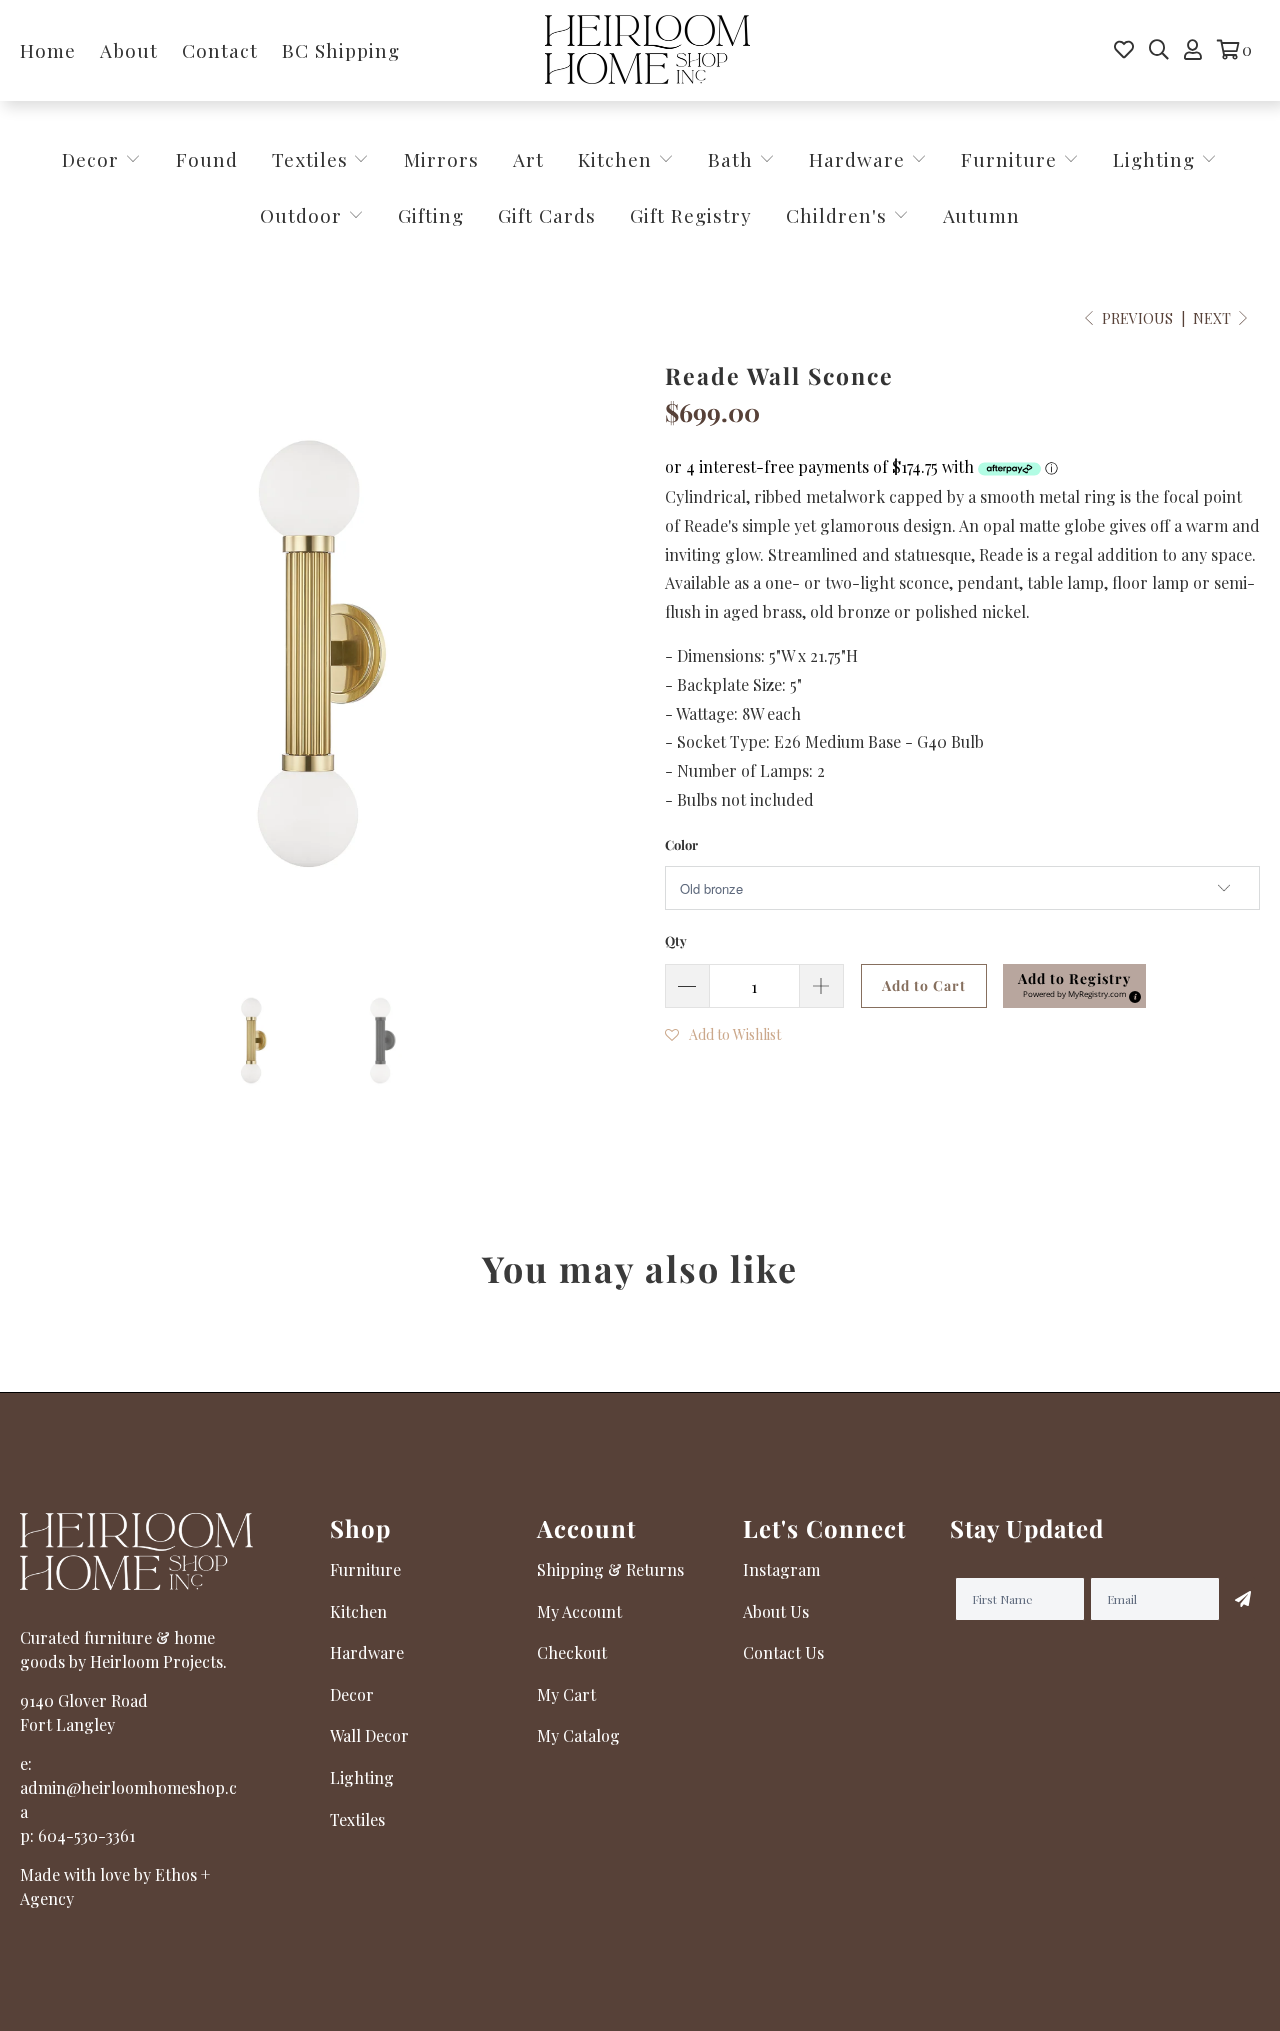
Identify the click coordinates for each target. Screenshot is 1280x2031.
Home (48, 50)
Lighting (1157, 159)
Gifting (431, 215)
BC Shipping (341, 50)
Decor (93, 159)
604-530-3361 (86, 1835)
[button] (1074, 986)
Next (1213, 318)
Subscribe (1240, 1599)
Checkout (572, 1652)
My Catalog (578, 1735)
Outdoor (304, 215)
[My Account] (1193, 50)
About (129, 50)
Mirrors (441, 159)
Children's (839, 215)
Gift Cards (547, 215)
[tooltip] (1132, 994)
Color (681, 844)
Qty (676, 940)
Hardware (860, 159)
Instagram (781, 1569)
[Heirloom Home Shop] (647, 50)
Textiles (313, 159)
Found (207, 159)
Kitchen (615, 159)
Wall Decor (369, 1735)
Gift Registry (691, 215)
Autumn (981, 215)
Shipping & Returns (610, 1569)
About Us (776, 1611)
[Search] (1159, 50)
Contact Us (783, 1652)
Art (528, 159)
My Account (579, 1611)
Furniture (1009, 159)
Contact (220, 50)
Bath (733, 159)
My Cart (566, 1694)
